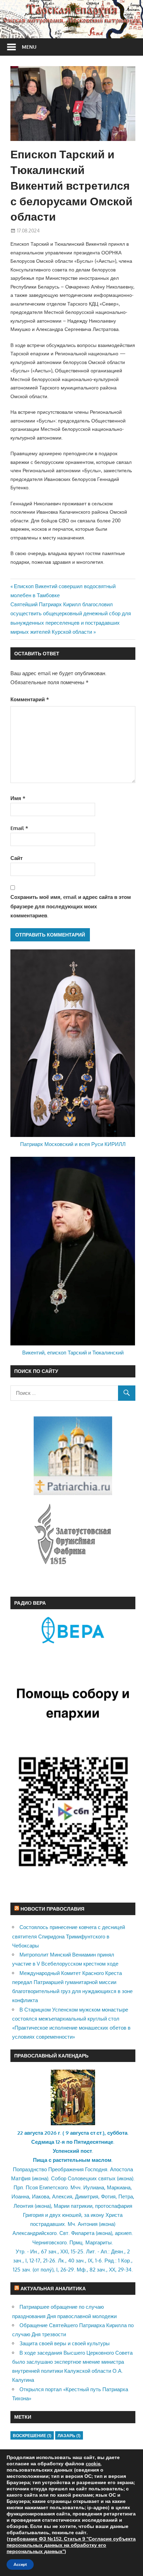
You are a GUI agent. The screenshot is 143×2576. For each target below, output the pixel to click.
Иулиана (94, 2187)
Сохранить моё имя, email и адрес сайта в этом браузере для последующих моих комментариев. (71, 906)
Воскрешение (32, 2436)
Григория (33, 2215)
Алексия (62, 2196)
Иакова (41, 2196)
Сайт (16, 858)
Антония (88, 2224)
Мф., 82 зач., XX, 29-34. (105, 2270)
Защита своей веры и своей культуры (65, 2343)
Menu (29, 47)
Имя (18, 798)
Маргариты (99, 2242)
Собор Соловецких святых (83, 2178)
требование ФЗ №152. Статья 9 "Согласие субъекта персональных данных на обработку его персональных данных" (71, 2545)
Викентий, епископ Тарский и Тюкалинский (73, 1353)
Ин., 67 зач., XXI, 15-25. (57, 2251)
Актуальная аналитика (53, 2288)
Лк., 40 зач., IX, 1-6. (81, 2261)
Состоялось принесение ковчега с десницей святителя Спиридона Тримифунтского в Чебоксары (69, 1936)
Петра (126, 2196)
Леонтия (23, 2206)
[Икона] (73, 2123)
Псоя (32, 2187)
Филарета (83, 2233)
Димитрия (87, 2196)
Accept (20, 2565)
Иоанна (20, 2196)
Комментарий (30, 699)
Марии (62, 2206)
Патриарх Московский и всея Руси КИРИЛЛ (73, 1144)
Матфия (21, 2178)
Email (19, 828)
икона (40, 2178)
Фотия (108, 2196)
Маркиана (119, 2187)
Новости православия (52, 1909)
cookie (93, 2464)
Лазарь (69, 2436)
